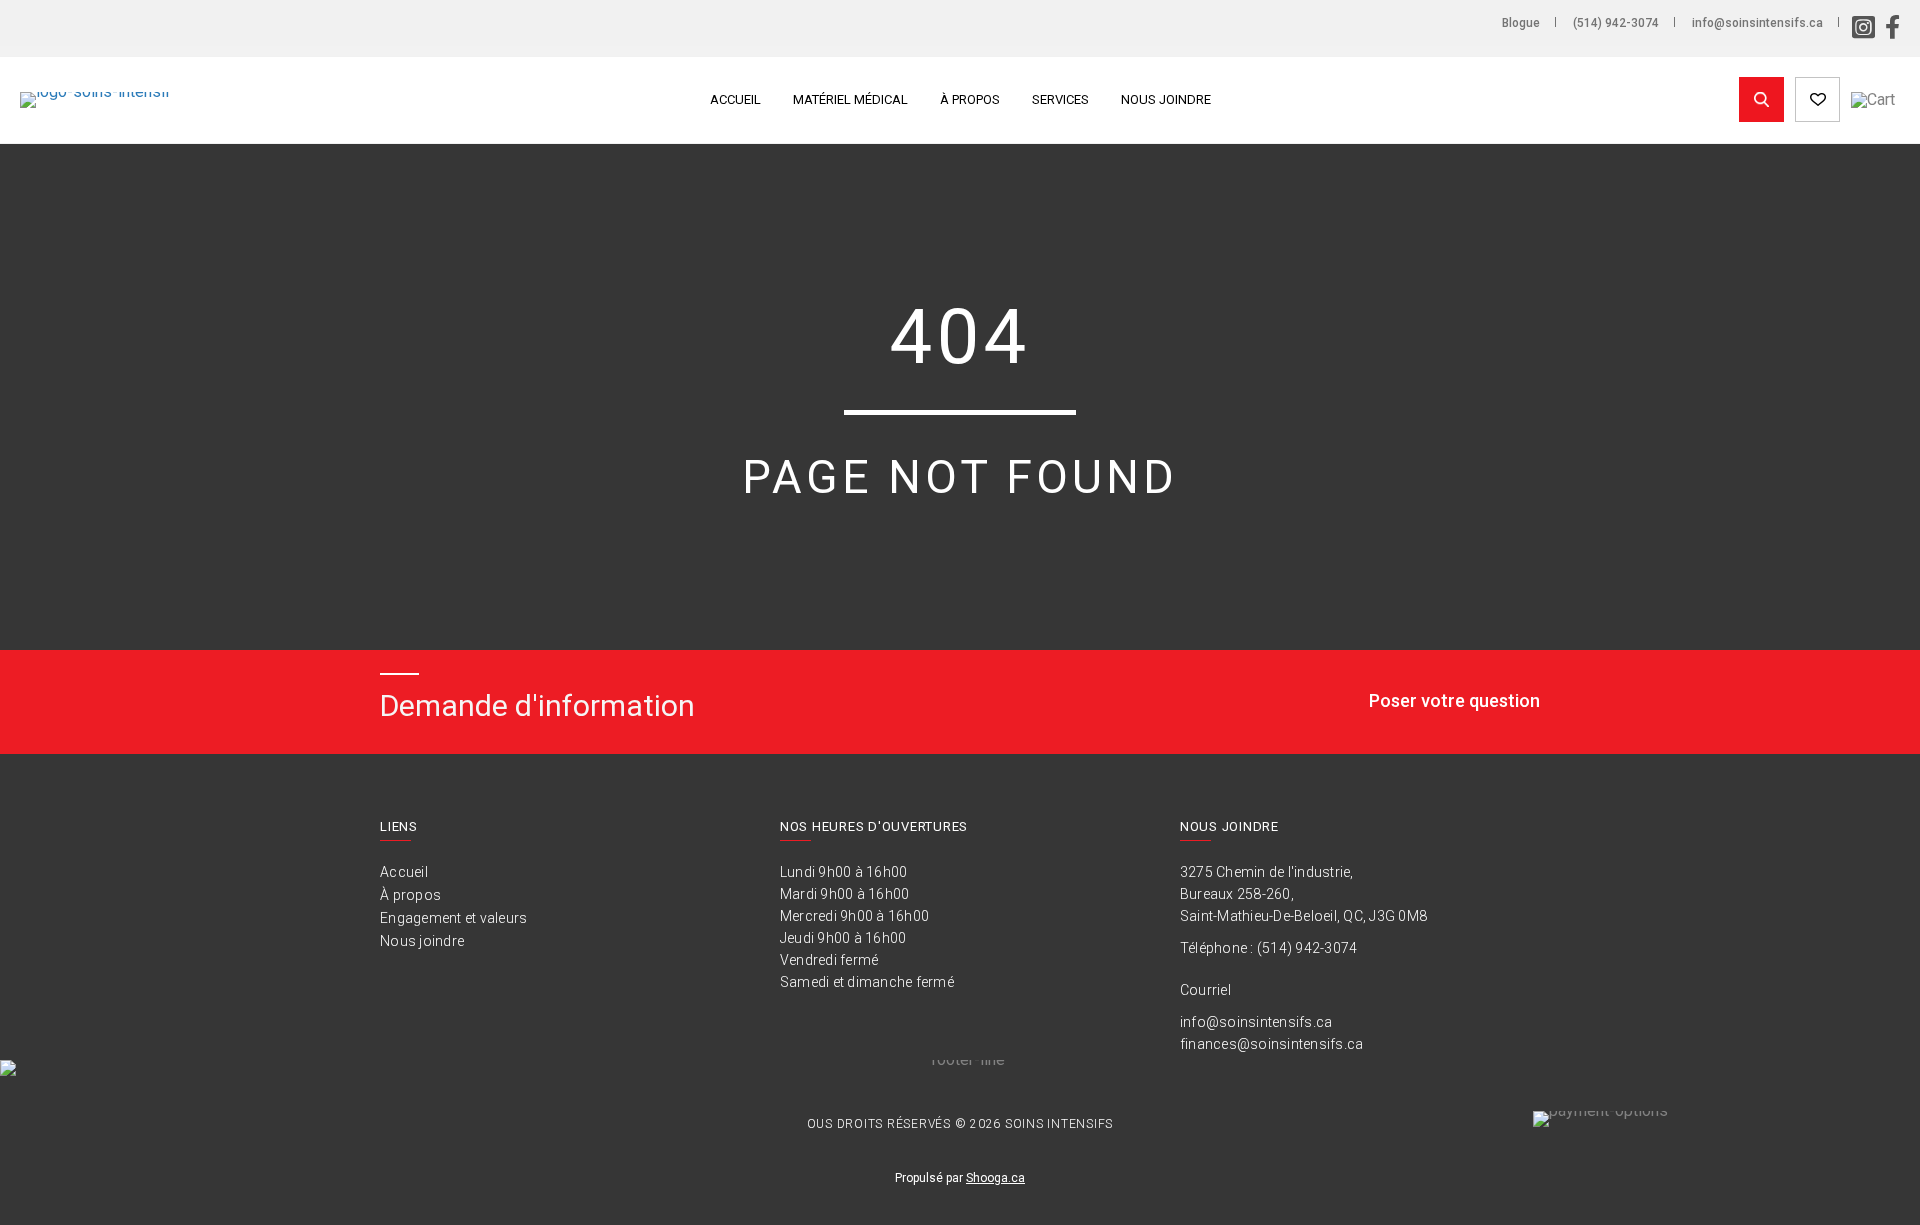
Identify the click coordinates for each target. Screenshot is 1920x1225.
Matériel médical (850, 99)
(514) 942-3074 (1616, 23)
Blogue (1521, 23)
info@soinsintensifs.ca (1757, 23)
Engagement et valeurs (453, 918)
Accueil (735, 99)
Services (1060, 99)
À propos (970, 99)
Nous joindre (1166, 99)
